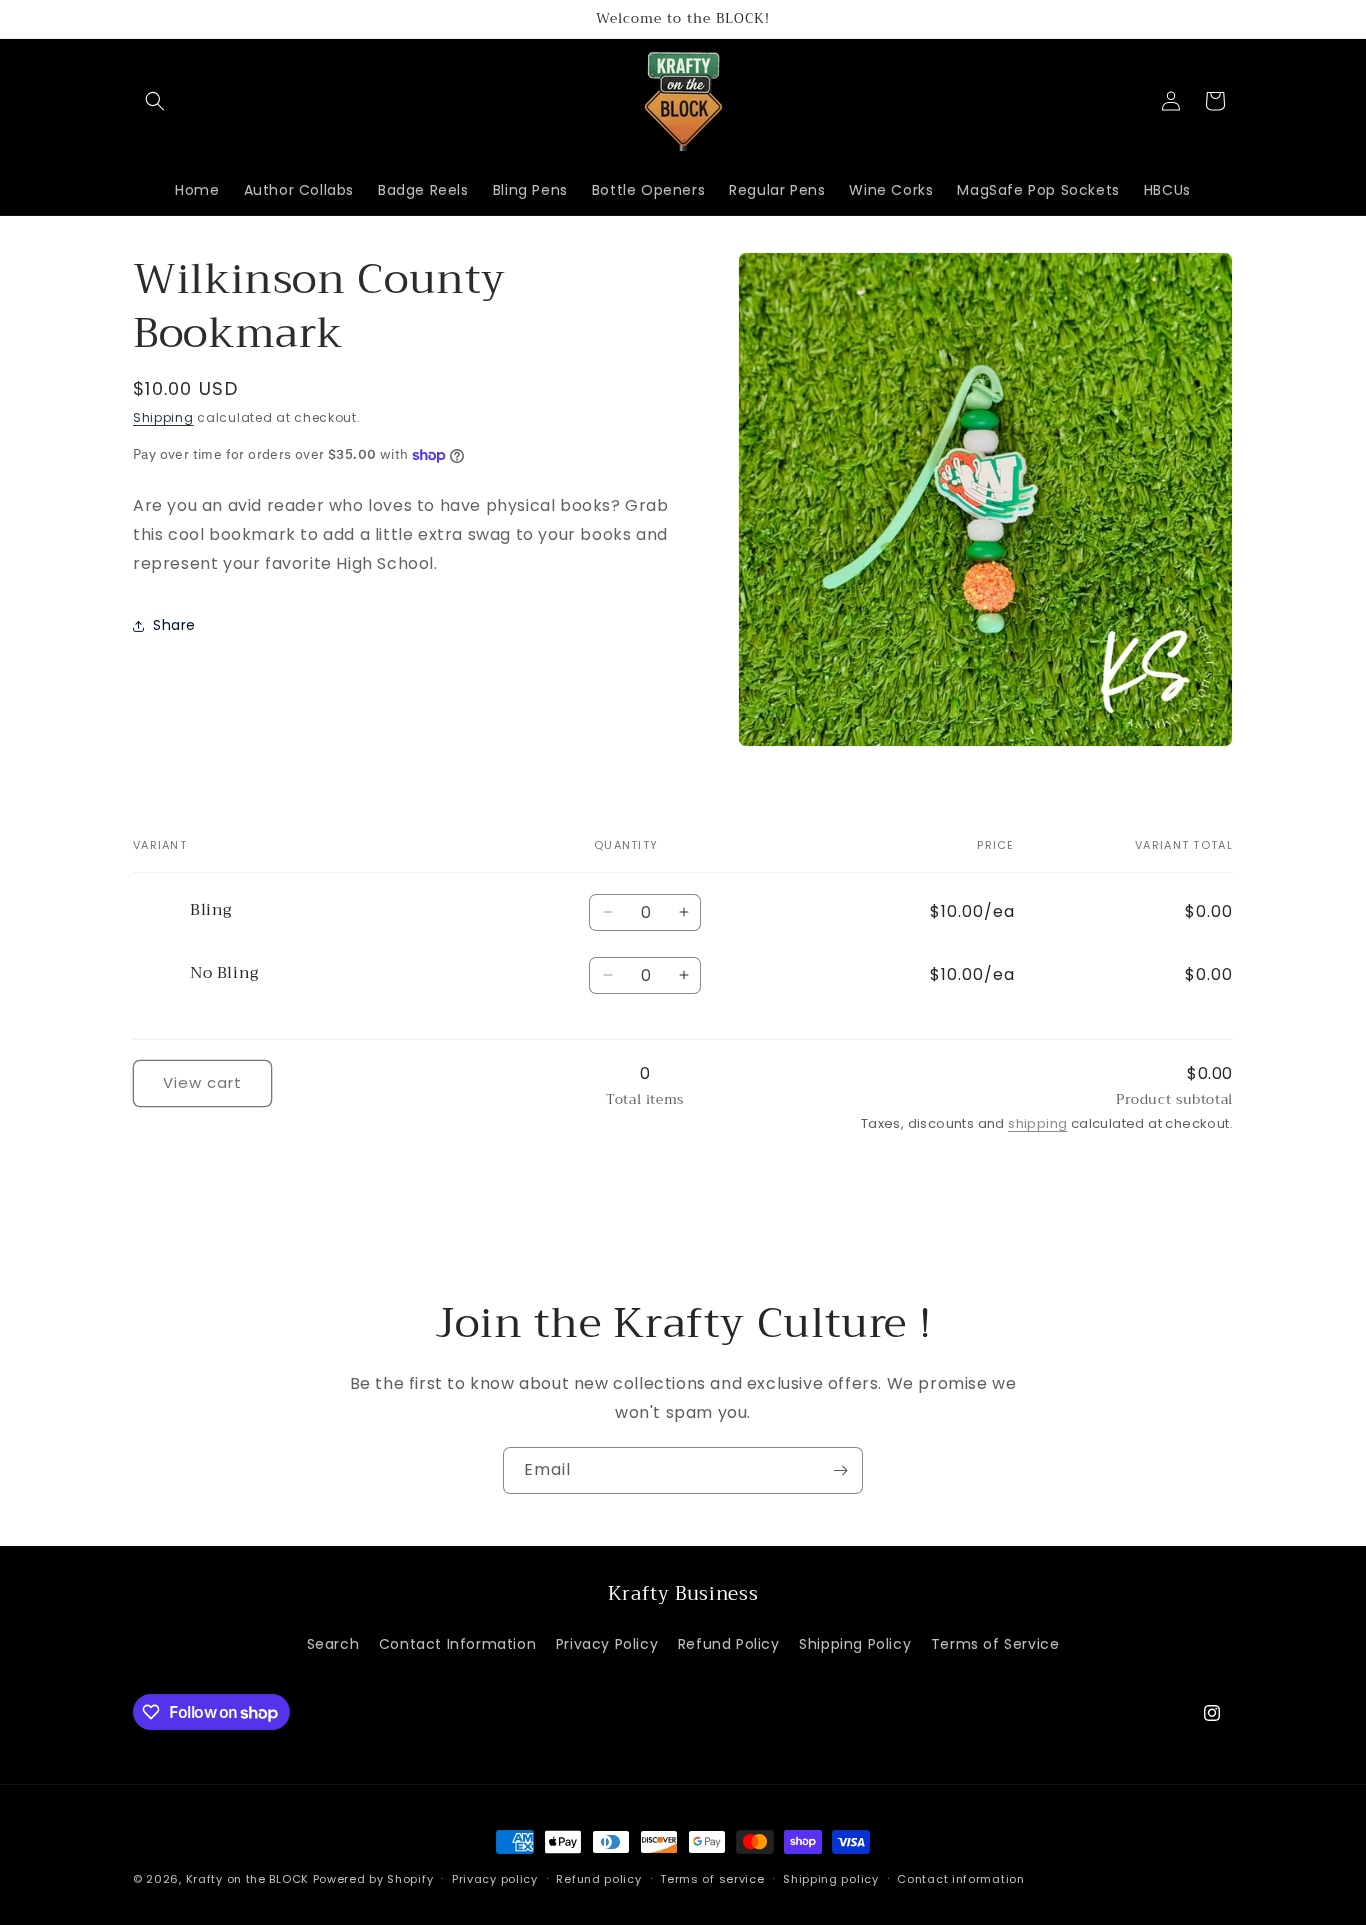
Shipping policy (831, 1879)
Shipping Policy (855, 1644)
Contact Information (457, 1644)
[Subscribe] (840, 1470)
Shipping (163, 417)
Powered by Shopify (373, 1879)
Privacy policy (495, 1879)
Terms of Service (995, 1644)
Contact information (960, 1879)
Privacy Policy (607, 1644)
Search (333, 1644)
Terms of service (712, 1879)
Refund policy (598, 1879)
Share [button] (174, 625)
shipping (1037, 1123)
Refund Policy (729, 1644)
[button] (155, 101)
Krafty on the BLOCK (247, 1879)
